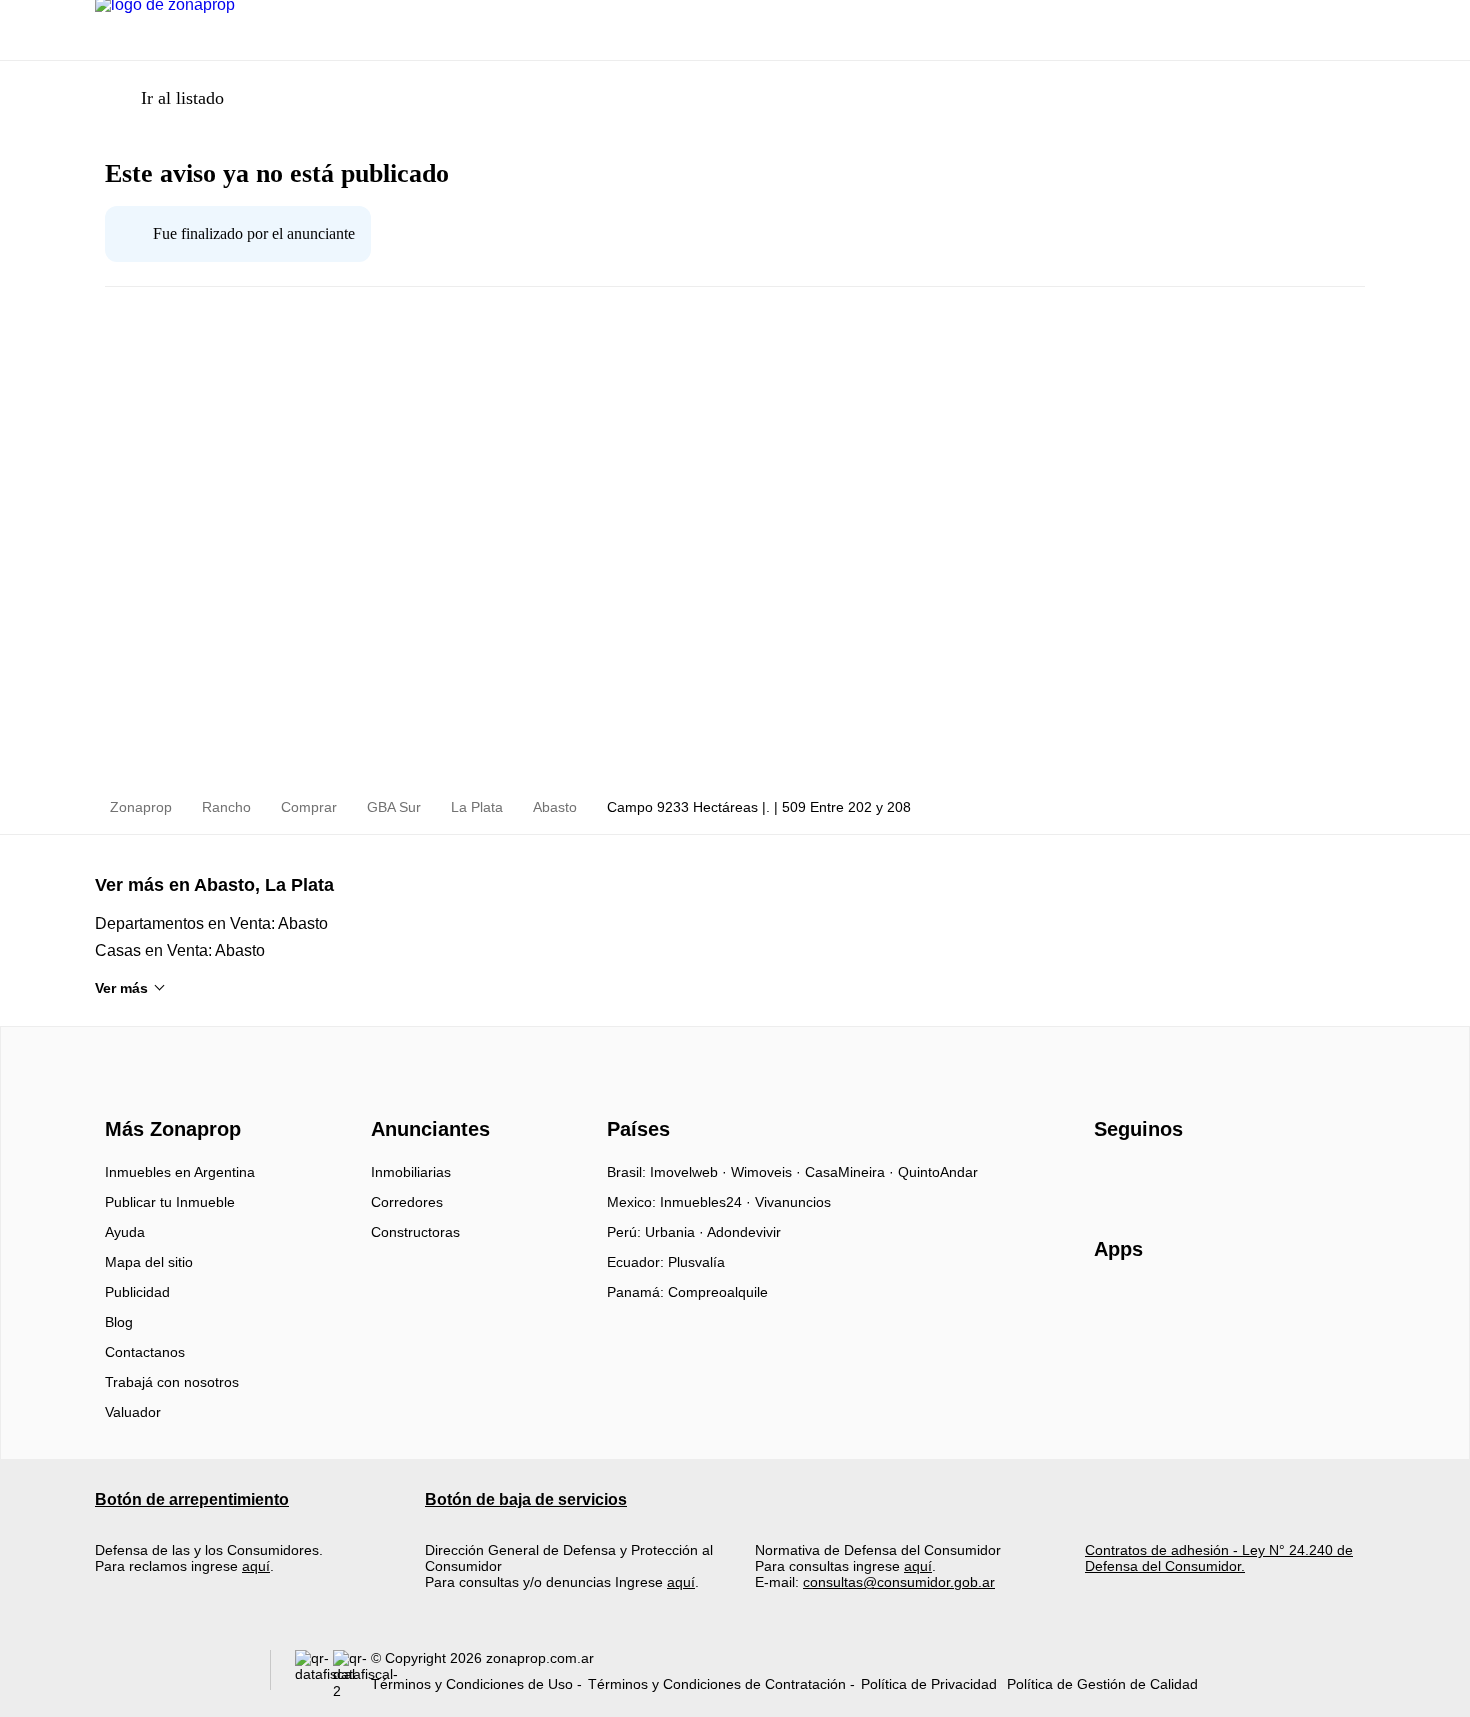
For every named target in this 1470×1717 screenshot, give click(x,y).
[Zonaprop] (168, 1094)
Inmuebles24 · (707, 1202)
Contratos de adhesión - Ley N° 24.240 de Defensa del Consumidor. (1219, 1558)
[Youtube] (1176, 1179)
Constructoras (415, 1232)
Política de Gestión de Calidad (1102, 1684)
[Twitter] (1209, 1179)
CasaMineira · (851, 1172)
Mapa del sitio (149, 1262)
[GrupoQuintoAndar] (170, 1674)
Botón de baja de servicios (526, 1499)
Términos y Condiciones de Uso (472, 1684)
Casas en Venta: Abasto (180, 950)
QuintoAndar (938, 1172)
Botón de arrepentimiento (192, 1499)
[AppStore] (1158, 1307)
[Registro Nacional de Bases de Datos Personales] (314, 1674)
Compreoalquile (718, 1292)
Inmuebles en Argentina (180, 1172)
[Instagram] (1143, 1179)
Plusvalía (696, 1262)
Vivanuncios (793, 1202)
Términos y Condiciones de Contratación (717, 1684)
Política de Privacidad (929, 1684)
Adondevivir (744, 1232)
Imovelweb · (690, 1172)
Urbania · (676, 1232)
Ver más (121, 988)
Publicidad (137, 1292)
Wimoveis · (768, 1172)
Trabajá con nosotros (172, 1382)
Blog (119, 1322)
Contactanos (145, 1352)
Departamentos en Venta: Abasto (211, 923)
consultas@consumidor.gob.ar (899, 1582)
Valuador (133, 1412)
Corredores (407, 1202)
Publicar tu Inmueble (170, 1202)
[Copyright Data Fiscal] (352, 1674)
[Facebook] (1110, 1179)
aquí (256, 1566)
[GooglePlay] (1293, 1307)
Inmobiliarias (411, 1172)
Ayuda (125, 1232)
